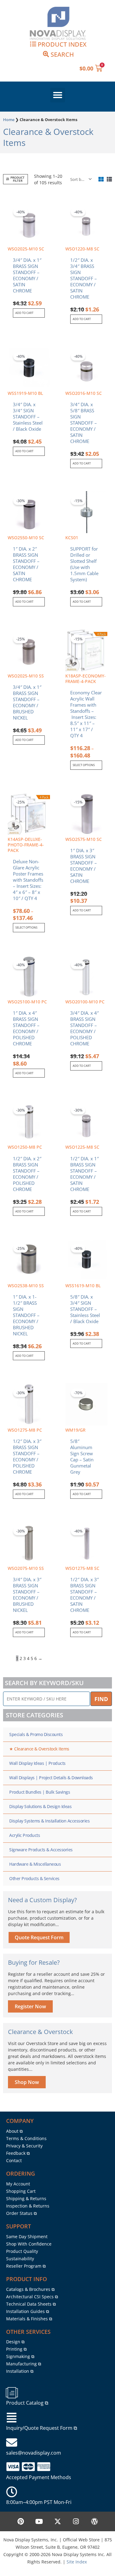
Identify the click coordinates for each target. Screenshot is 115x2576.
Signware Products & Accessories (41, 1850)
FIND (101, 1699)
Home (9, 120)
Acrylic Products (25, 1835)
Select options (84, 765)
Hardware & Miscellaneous (35, 1864)
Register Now (30, 2006)
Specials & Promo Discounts (36, 1734)
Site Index (77, 2562)
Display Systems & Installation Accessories (49, 1821)
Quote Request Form (39, 1937)
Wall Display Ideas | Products (37, 1763)
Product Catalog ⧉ (27, 2403)
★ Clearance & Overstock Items (39, 1749)
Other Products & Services (34, 1878)
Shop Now (27, 2082)
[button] (58, 95)
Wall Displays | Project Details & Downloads (51, 1778)
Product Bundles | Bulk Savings (40, 1792)
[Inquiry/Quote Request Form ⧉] (12, 2418)
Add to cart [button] (24, 313)
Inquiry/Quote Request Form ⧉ (42, 2428)
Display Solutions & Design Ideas (40, 1806)
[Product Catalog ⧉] (12, 2393)
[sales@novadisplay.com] (12, 2443)
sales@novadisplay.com (34, 2453)
